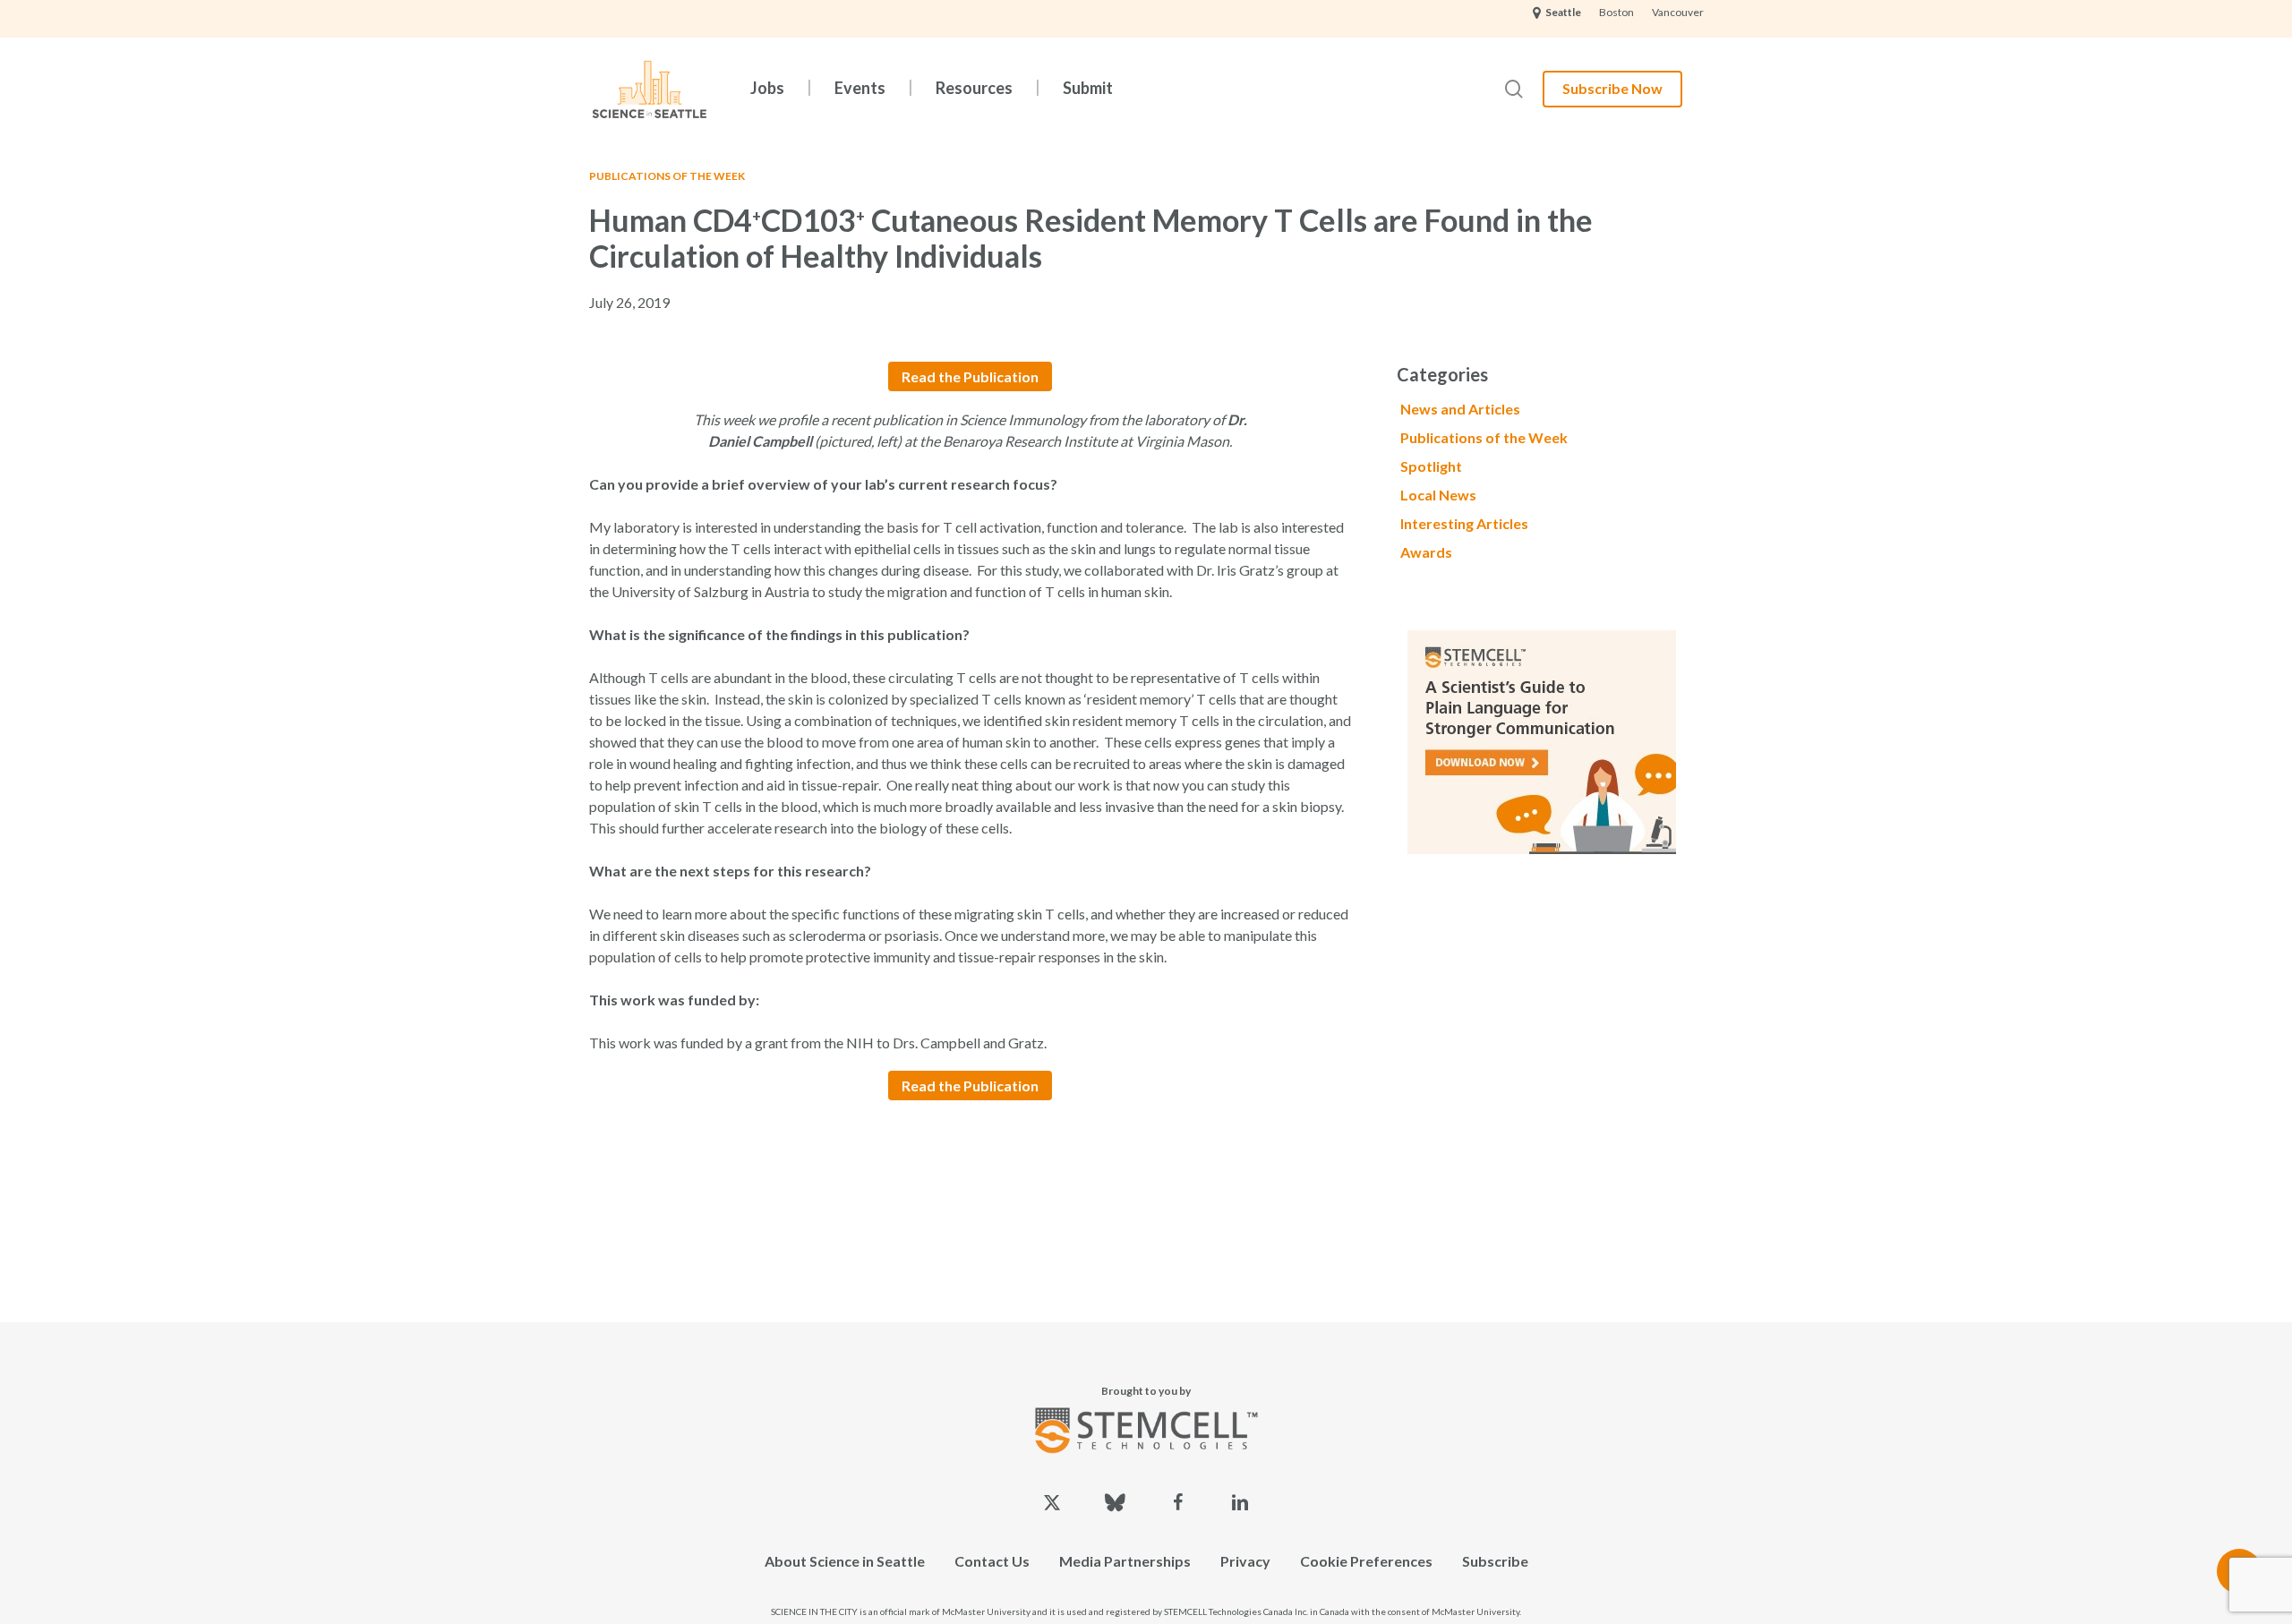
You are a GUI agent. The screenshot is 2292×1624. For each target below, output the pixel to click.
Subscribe (1495, 1561)
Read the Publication (970, 376)
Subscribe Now (1612, 88)
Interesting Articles (1464, 523)
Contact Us (992, 1561)
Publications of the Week (667, 176)
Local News (1438, 495)
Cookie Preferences (1366, 1561)
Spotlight (1431, 466)
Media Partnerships (1125, 1561)
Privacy (1245, 1561)
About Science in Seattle (845, 1561)
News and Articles (1460, 409)
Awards (1426, 552)
